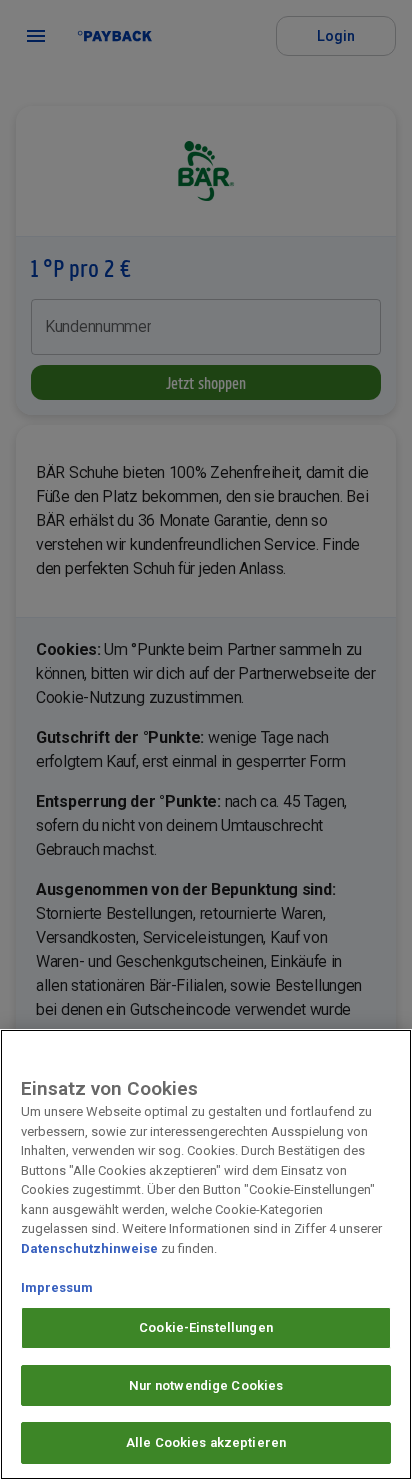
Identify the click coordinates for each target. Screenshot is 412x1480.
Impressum (57, 1287)
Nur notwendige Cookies (206, 1385)
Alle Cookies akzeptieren (206, 1442)
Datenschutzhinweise (89, 1248)
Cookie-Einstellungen (206, 1327)
